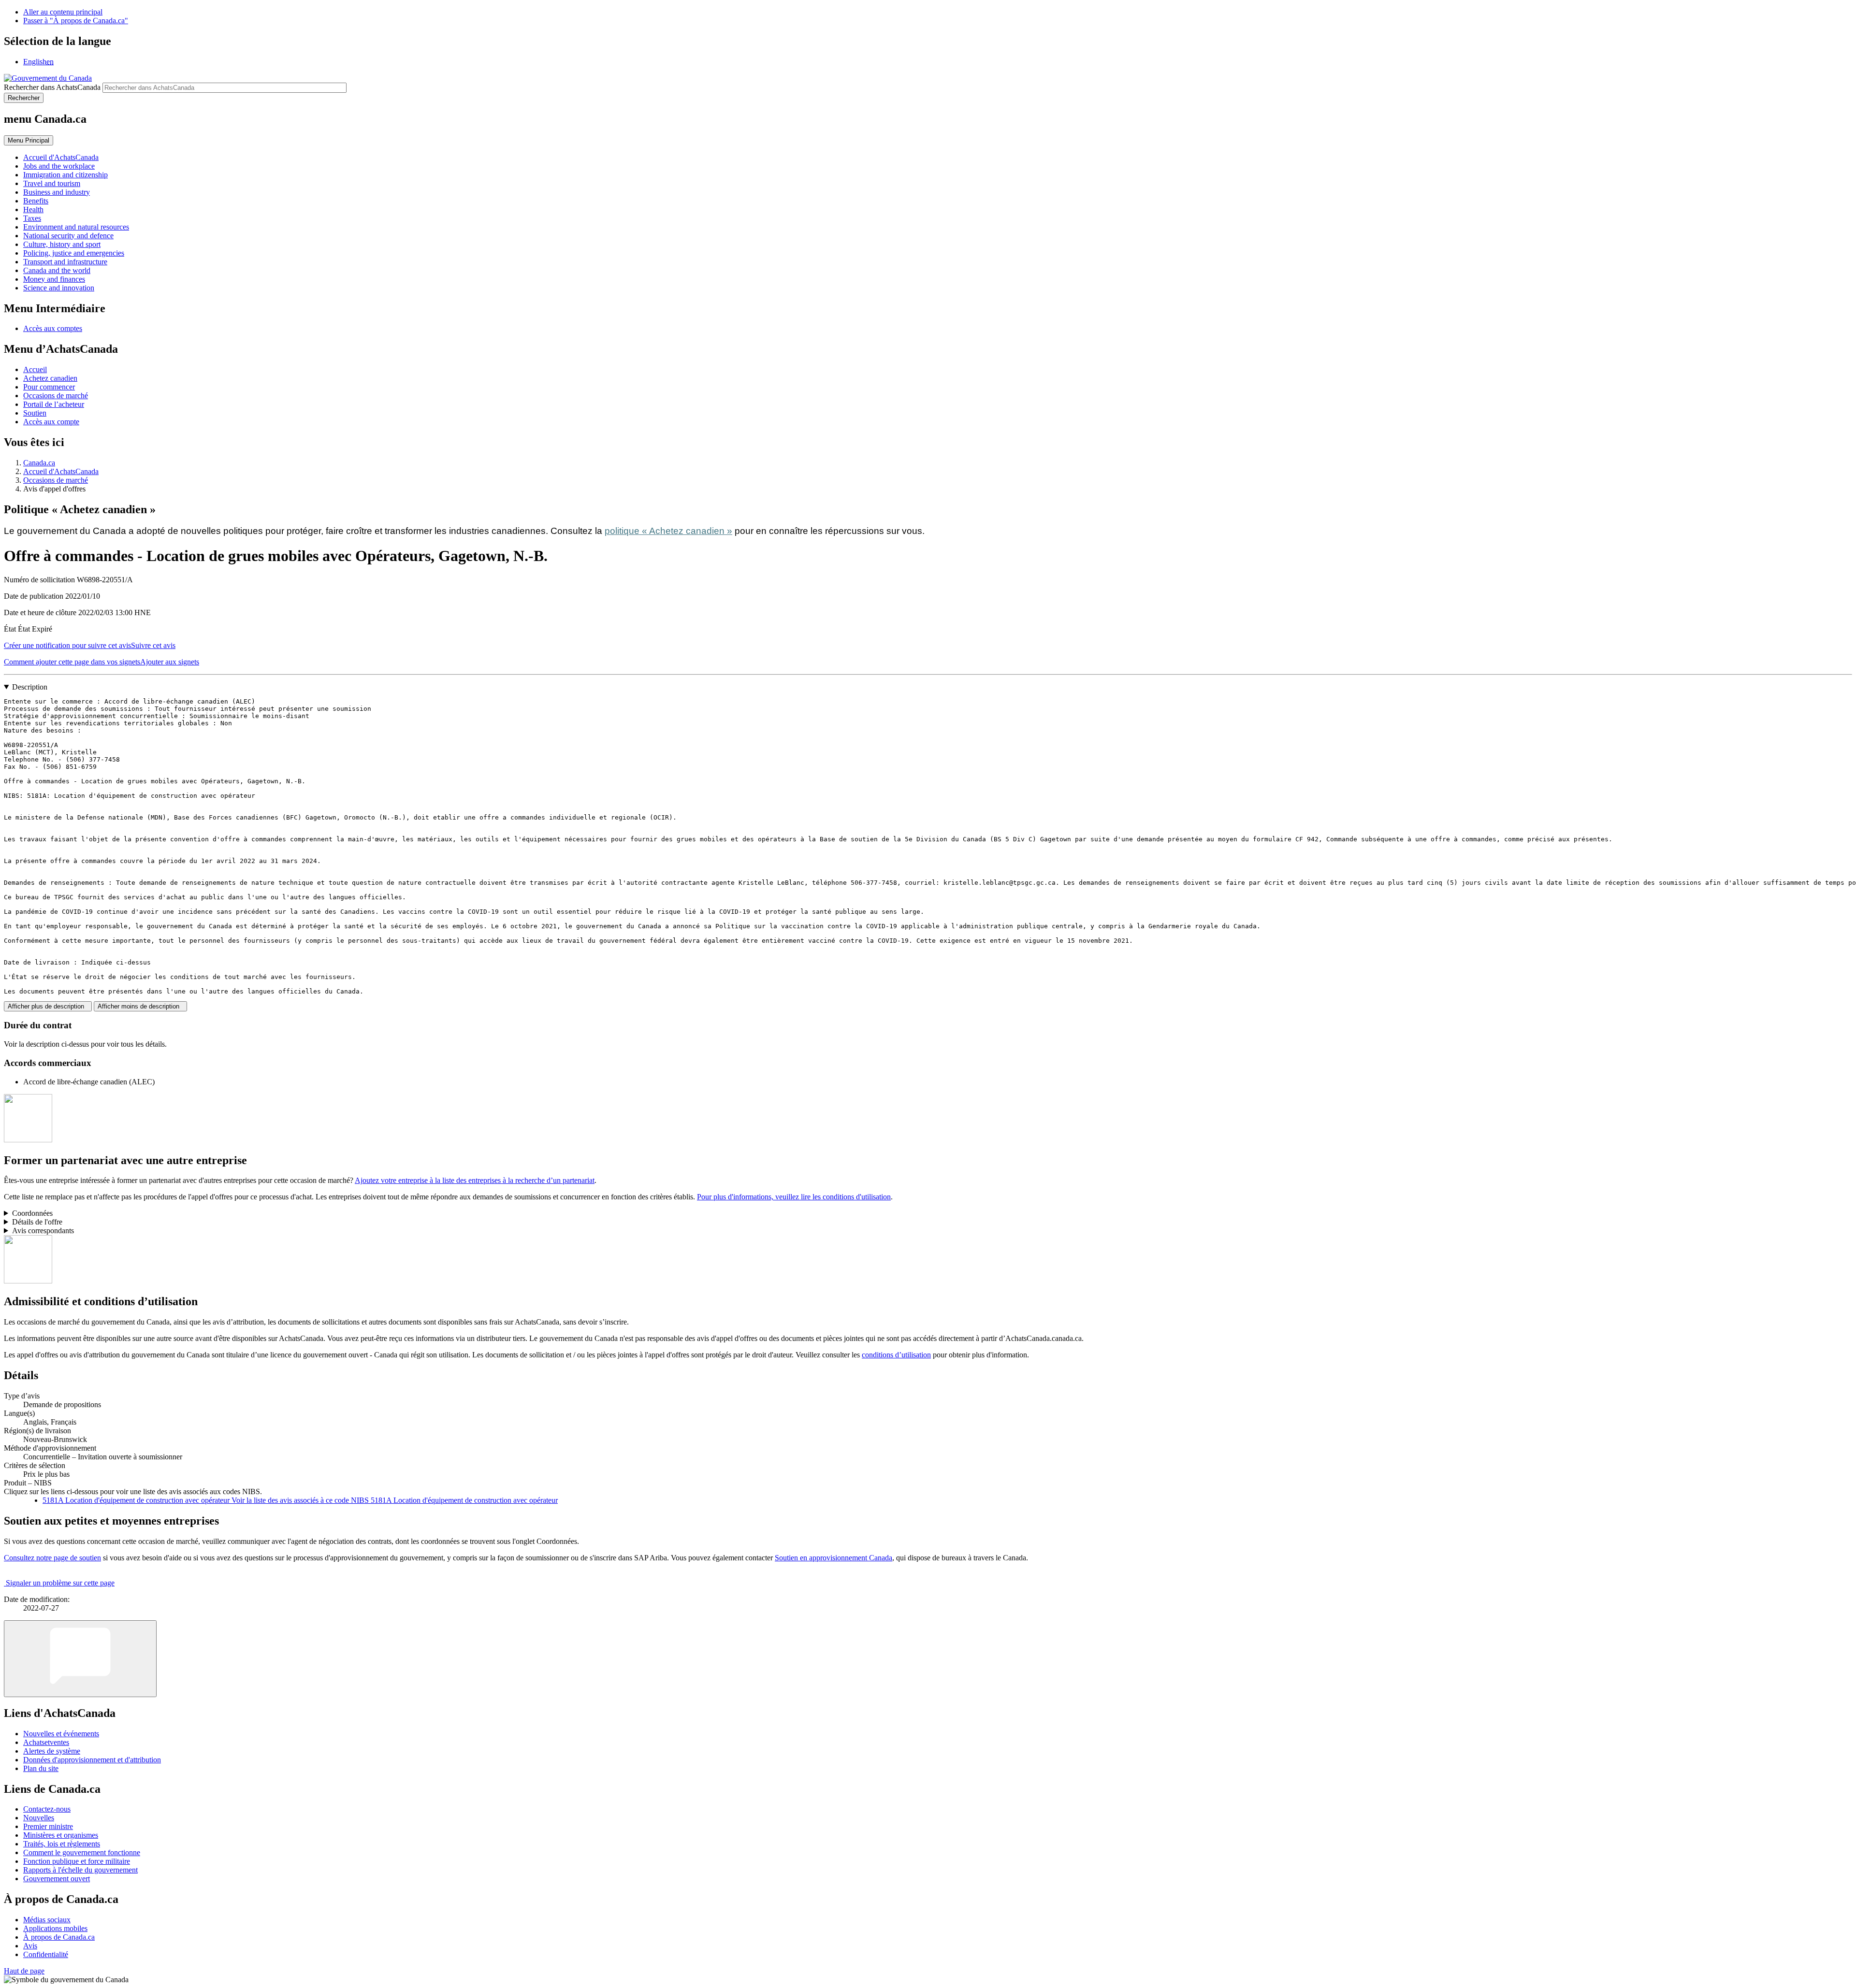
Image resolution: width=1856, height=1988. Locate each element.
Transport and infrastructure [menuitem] (65, 262)
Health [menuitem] (33, 209)
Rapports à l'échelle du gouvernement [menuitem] (80, 1870)
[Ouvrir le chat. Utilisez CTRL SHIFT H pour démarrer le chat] (80, 1659)
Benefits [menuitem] (36, 201)
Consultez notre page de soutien (52, 1558)
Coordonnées (32, 1213)
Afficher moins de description (140, 1006)
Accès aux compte (51, 422)
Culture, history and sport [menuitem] (62, 244)
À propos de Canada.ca (59, 1937)
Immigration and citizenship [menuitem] (65, 175)
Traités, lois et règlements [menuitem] (62, 1844)
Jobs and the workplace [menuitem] (59, 166)
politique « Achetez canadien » (668, 531)
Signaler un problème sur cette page (60, 1583)
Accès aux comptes (53, 328)
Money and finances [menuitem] (54, 279)
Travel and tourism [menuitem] (52, 183)
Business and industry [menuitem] (57, 192)
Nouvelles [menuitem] (39, 1818)
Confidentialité (46, 1954)
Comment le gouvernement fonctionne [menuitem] (82, 1852)
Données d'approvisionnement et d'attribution (92, 1760)
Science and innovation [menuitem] (59, 288)
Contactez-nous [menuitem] (47, 1809)
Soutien (35, 413)
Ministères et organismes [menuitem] (61, 1835)
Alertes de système (52, 1751)
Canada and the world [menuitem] (57, 270)
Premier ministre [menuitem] (48, 1826)
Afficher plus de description (48, 1006)
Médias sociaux (47, 1920)
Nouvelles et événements (61, 1734)
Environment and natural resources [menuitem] (76, 227)
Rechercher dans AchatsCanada (52, 87)
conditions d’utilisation (896, 1355)
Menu (29, 140)
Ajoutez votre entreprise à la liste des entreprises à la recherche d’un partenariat (475, 1180)
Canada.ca (39, 463)
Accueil (35, 369)
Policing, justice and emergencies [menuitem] (74, 253)
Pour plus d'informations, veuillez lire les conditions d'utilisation (794, 1197)
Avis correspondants (43, 1231)
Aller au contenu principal (63, 12)
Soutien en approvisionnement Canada (834, 1558)
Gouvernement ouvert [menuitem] (57, 1879)
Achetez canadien (50, 378)
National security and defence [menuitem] (68, 236)
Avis (30, 1946)
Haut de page (24, 1971)
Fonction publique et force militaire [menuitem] (77, 1861)
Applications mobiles (55, 1928)
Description (30, 687)
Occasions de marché (56, 396)
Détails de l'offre (37, 1222)
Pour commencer (49, 387)
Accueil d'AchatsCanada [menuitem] (61, 157)
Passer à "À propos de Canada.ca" (76, 21)
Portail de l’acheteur (54, 404)
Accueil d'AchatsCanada (61, 471)
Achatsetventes (46, 1742)
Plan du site (41, 1768)
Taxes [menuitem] (32, 218)
